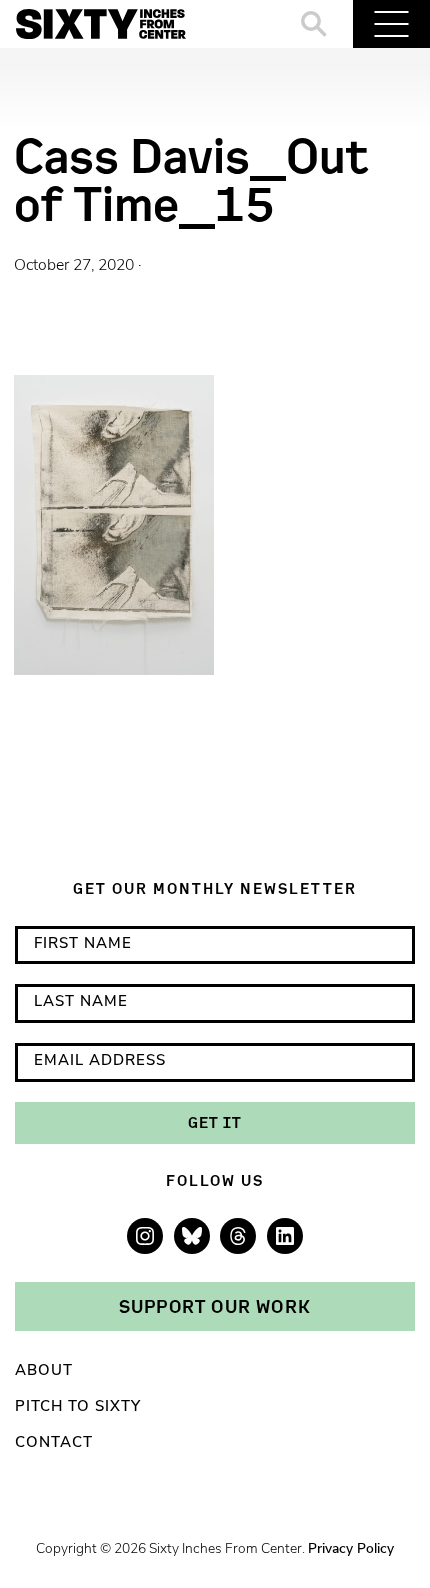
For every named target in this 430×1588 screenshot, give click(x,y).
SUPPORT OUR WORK (215, 1306)
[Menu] (391, 24)
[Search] (314, 24)
